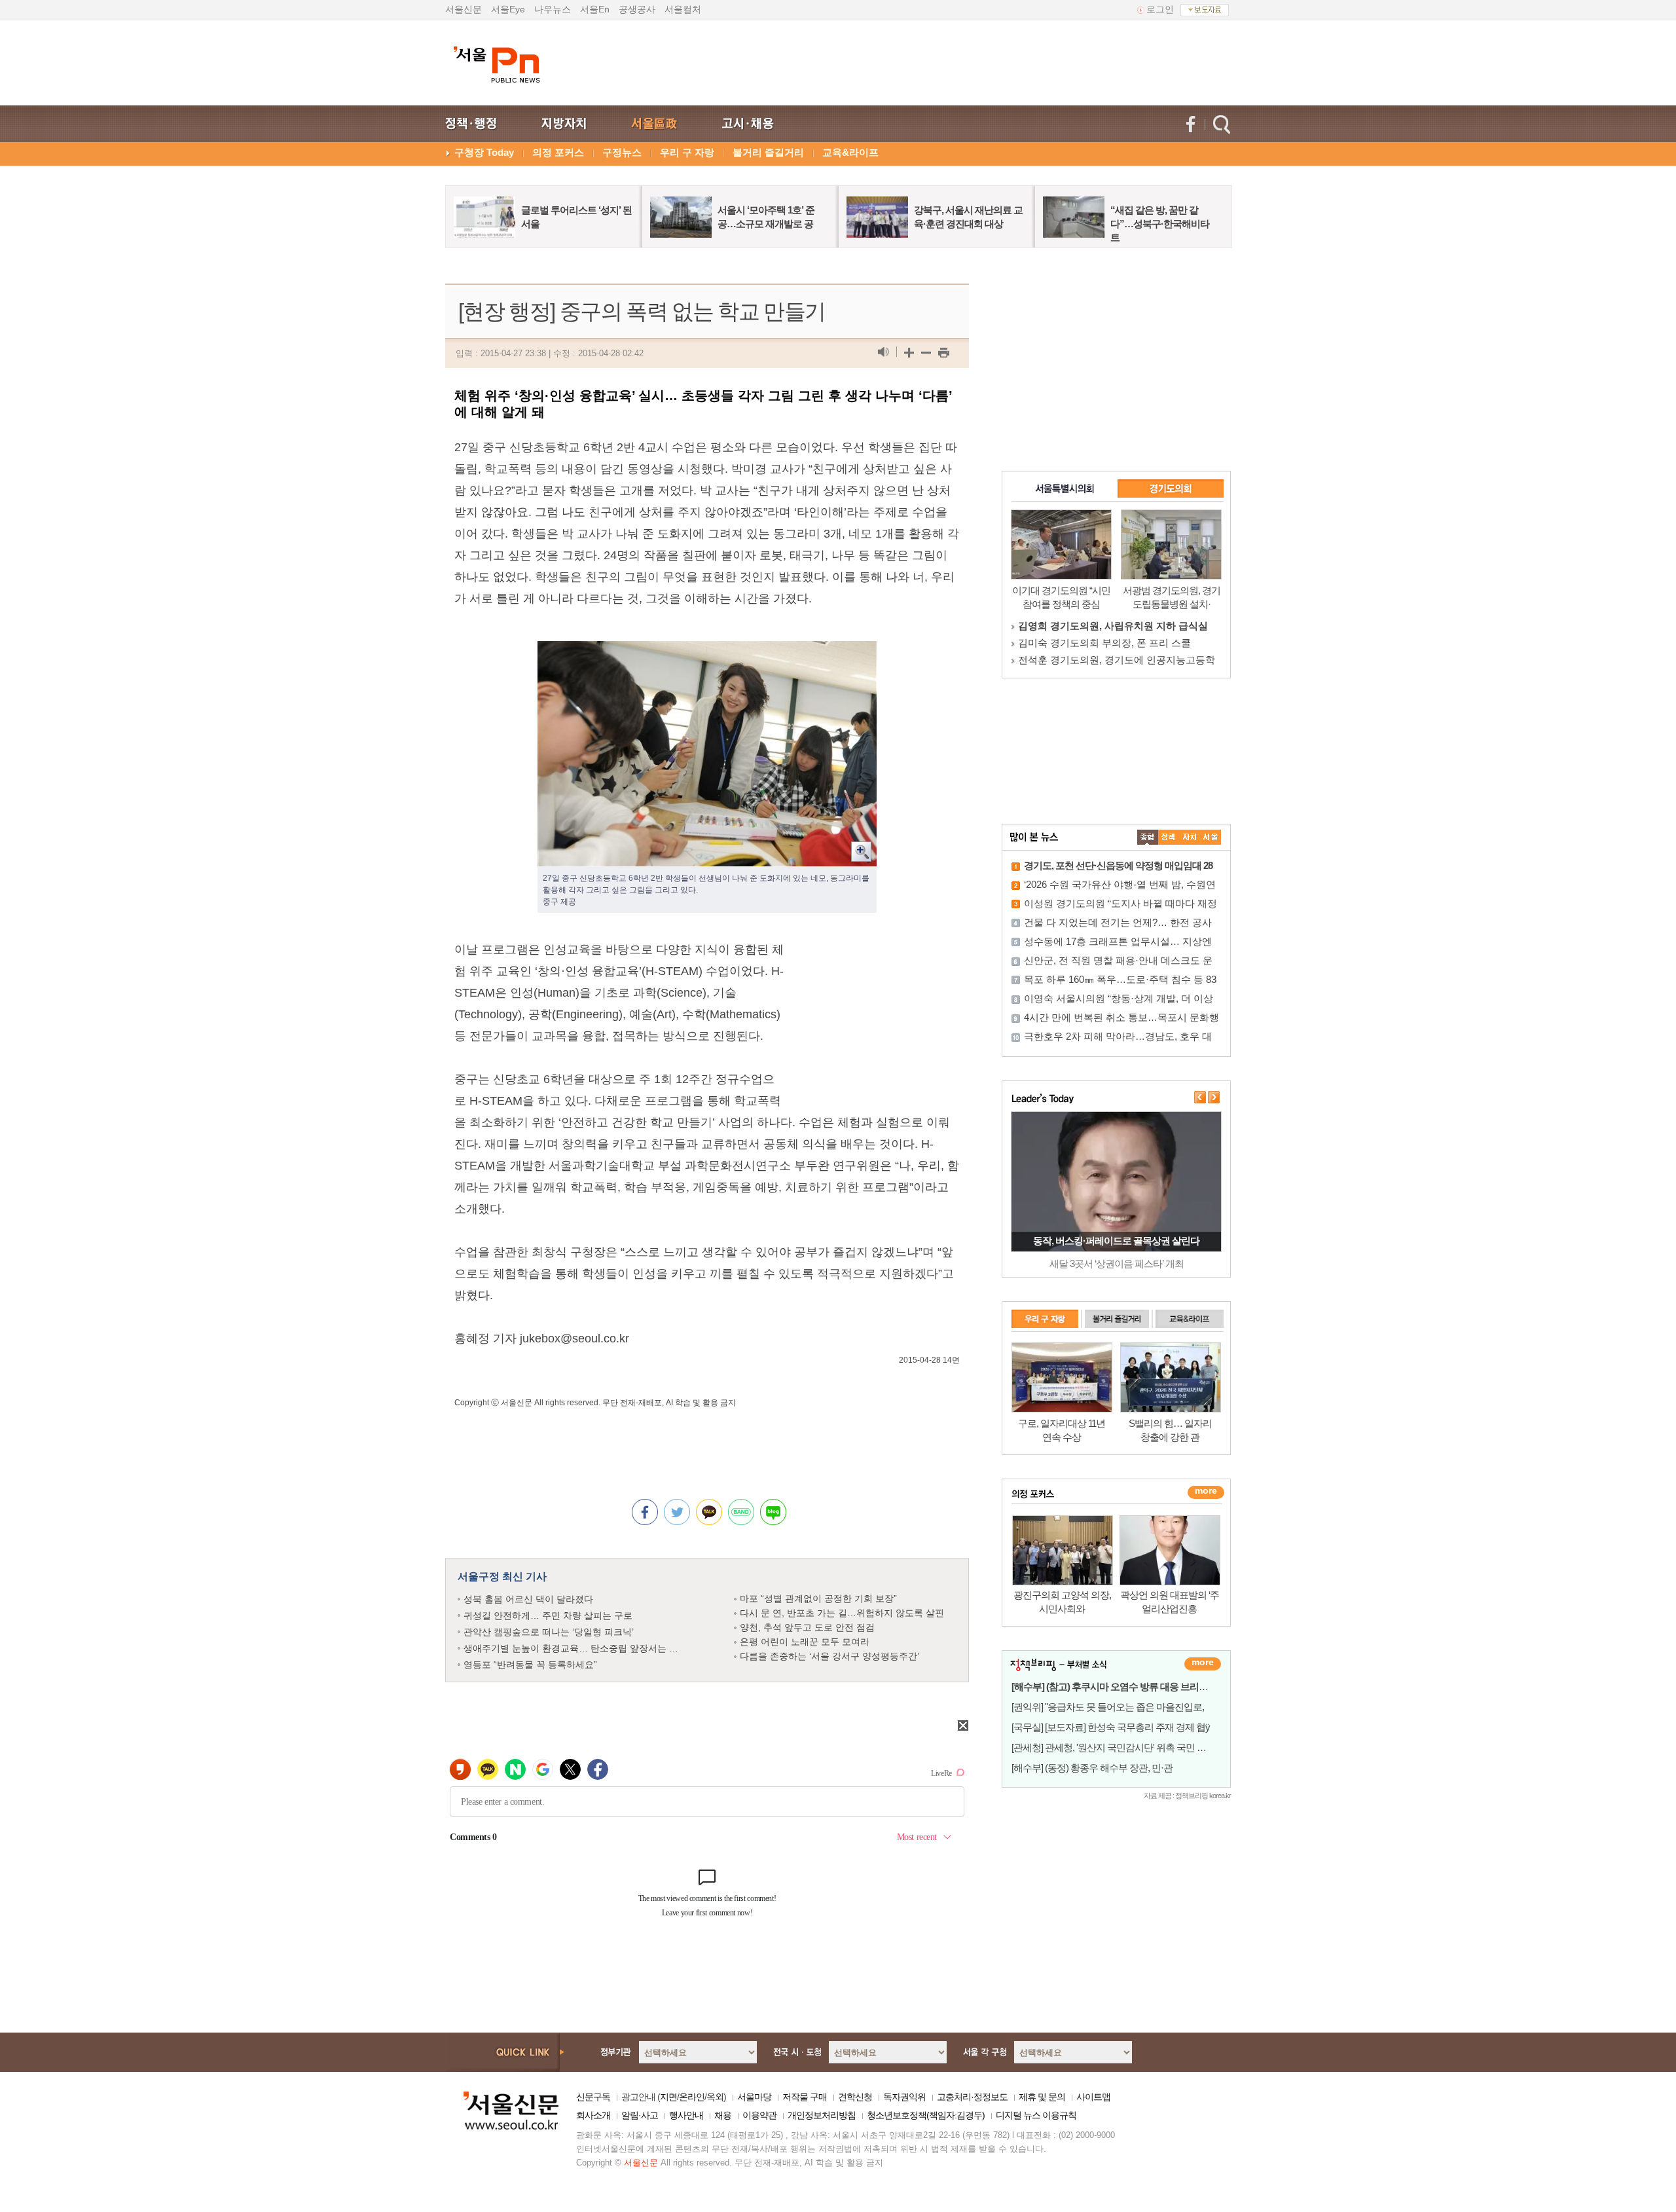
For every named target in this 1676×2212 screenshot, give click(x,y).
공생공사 (637, 9)
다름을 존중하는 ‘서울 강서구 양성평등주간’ (829, 1656)
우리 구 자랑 (687, 152)
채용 (723, 2115)
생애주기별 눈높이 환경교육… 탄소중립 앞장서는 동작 (575, 1648)
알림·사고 (640, 2115)
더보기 (1203, 1664)
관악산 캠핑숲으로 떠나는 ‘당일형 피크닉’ (549, 1632)
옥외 (715, 2097)
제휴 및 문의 (1042, 2097)
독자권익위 (904, 2097)
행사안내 (686, 2115)
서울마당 (754, 2097)
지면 (668, 2097)
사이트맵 (1093, 2097)
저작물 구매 (805, 2097)
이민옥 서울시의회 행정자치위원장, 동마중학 (1117, 626)
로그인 (1160, 9)
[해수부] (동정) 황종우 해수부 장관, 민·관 (1092, 1768)
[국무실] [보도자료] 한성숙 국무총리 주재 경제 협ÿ (1111, 1727)
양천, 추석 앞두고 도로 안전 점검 (807, 1627)
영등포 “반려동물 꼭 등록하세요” (530, 1665)
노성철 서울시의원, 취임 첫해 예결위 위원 (1109, 660)
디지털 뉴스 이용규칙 (1036, 2115)
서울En (595, 9)
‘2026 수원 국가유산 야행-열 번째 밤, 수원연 (1120, 884)
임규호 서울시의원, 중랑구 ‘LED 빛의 (1099, 643)
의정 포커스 (558, 152)
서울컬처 (683, 9)
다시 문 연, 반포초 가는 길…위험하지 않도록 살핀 (842, 1613)
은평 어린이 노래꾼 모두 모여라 (805, 1642)
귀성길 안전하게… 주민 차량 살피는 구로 (548, 1615)
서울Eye (508, 9)
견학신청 (855, 2097)
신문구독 (593, 2097)
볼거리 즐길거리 (768, 152)
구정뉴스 (622, 152)
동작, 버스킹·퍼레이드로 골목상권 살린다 (1116, 1241)
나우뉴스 (553, 9)
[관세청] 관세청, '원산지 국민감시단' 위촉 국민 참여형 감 (1123, 1747)
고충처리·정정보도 (972, 2097)
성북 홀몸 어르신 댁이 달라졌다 (528, 1599)
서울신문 (464, 9)
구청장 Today (484, 152)
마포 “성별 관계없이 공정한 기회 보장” (818, 1598)
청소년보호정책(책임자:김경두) (926, 2115)
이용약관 (759, 2115)
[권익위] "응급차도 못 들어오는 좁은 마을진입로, (1108, 1707)
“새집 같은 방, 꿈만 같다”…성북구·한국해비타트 (1160, 224)
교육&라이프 (850, 152)
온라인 (692, 2097)
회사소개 (593, 2115)
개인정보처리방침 (822, 2115)
